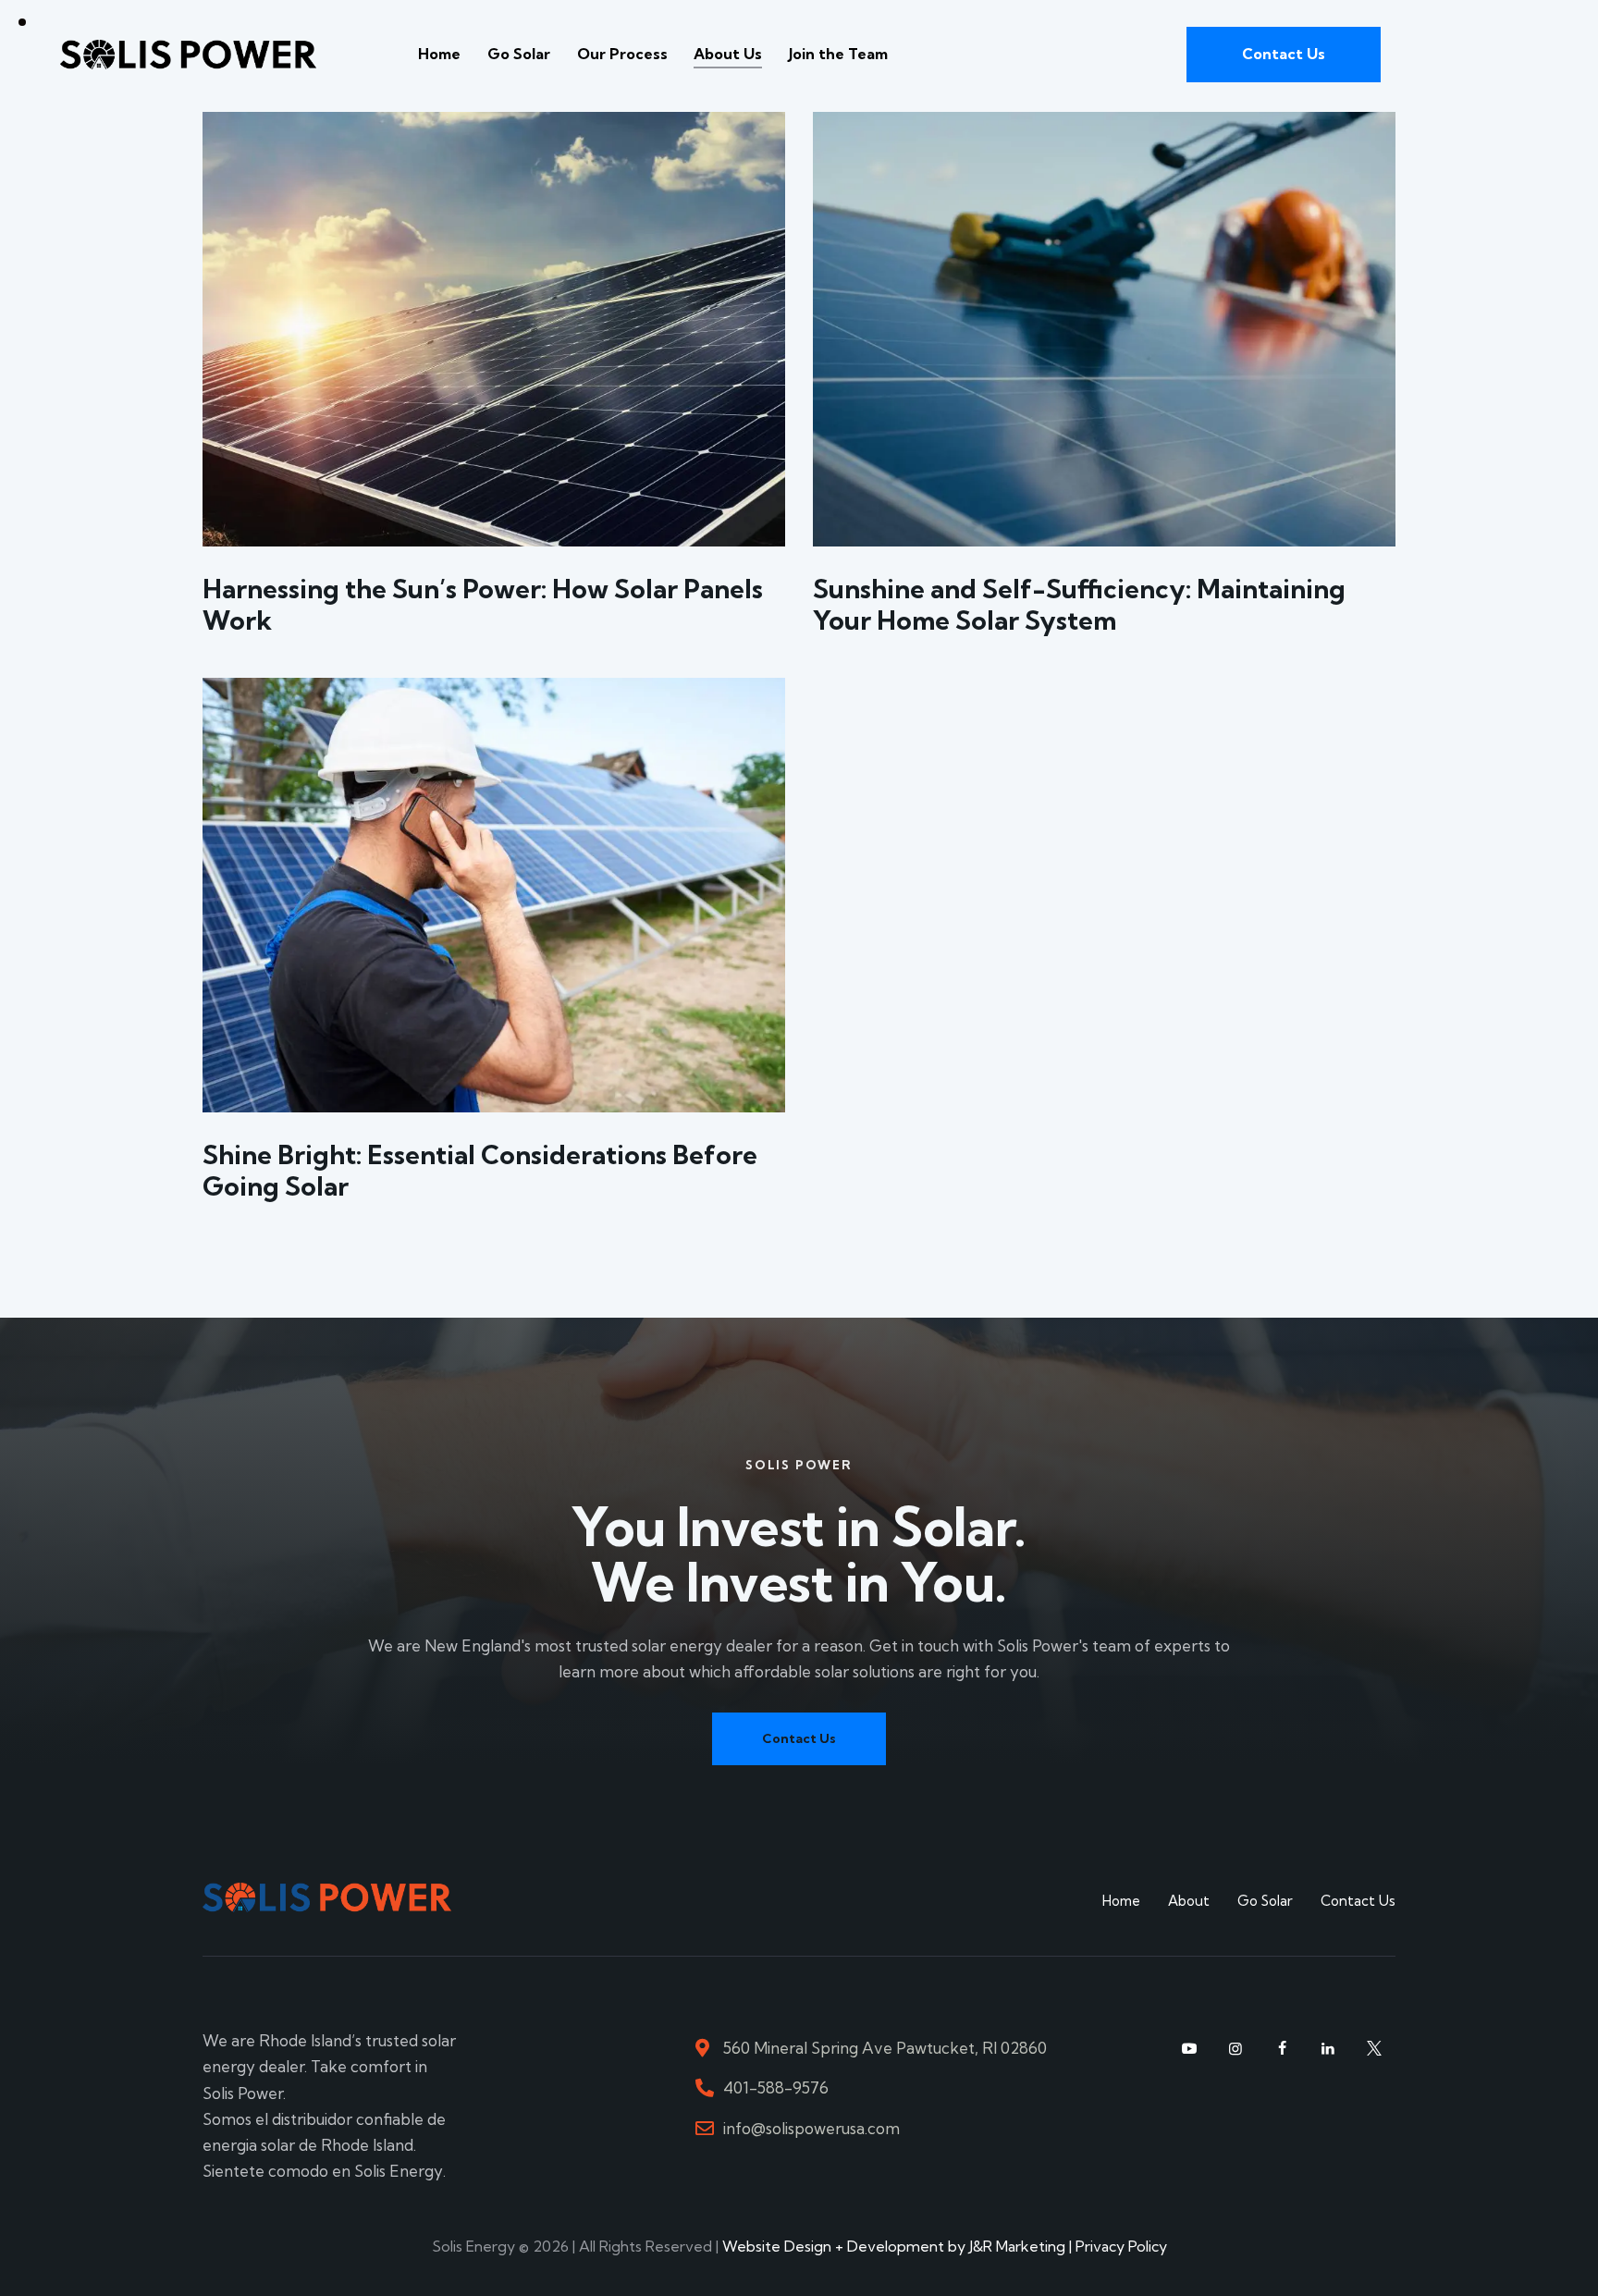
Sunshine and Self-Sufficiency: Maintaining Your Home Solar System (1079, 605)
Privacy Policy (1121, 2246)
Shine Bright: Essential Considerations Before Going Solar (480, 1171)
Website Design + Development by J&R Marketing (894, 2246)
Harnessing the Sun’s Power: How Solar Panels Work (483, 605)
